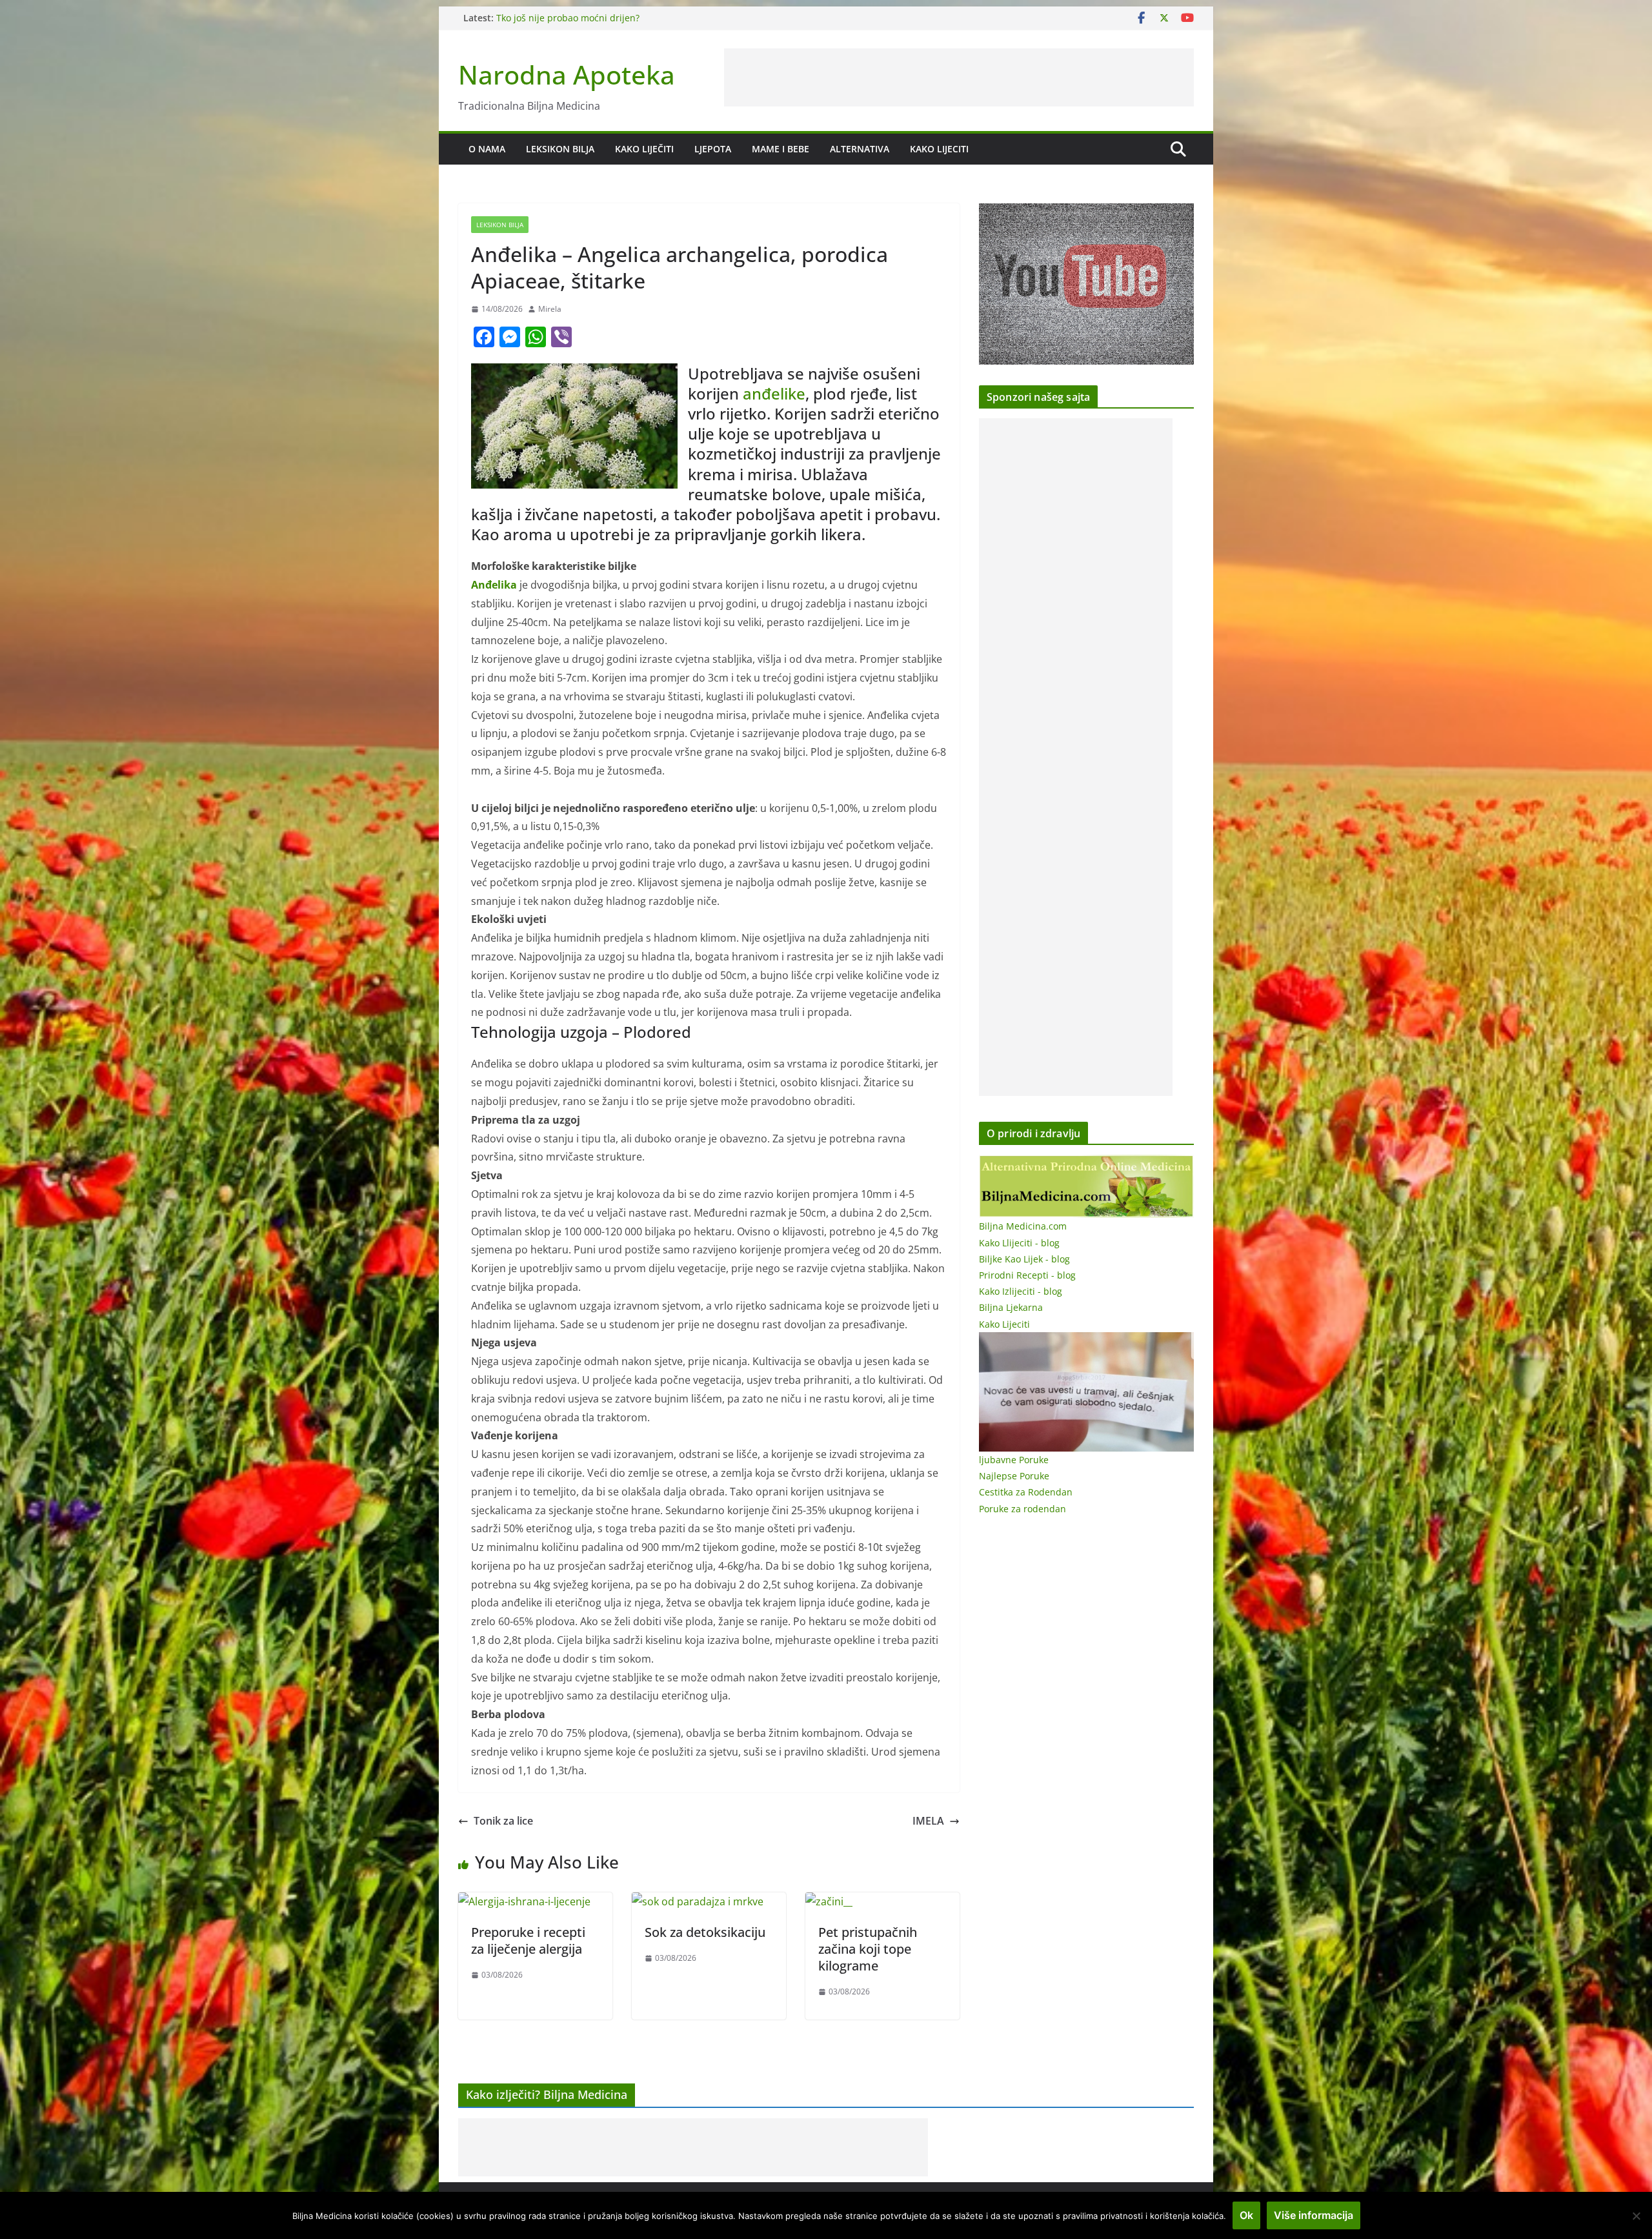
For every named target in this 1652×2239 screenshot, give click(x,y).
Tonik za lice (503, 1821)
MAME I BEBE (781, 149)
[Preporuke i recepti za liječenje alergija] (524, 1901)
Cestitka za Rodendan (1026, 1492)
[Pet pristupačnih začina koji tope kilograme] (829, 1901)
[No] (1636, 2216)
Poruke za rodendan (1022, 1509)
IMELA (928, 1821)
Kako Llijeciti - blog (1019, 1243)
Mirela (550, 309)
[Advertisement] (959, 77)
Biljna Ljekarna (1011, 1307)
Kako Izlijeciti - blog (1021, 1291)
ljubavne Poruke (1014, 1460)
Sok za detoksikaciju (705, 1932)
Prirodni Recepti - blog (1027, 1275)
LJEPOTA (713, 149)
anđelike (774, 393)
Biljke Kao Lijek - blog (1024, 1259)
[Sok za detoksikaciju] (698, 1901)
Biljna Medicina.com (1023, 1226)
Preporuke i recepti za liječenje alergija (528, 1940)
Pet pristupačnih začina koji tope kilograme (868, 1949)
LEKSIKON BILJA (560, 149)
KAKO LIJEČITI (644, 149)
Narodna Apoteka (567, 75)
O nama (487, 149)
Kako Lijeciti (939, 149)
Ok (1246, 2215)
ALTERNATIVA (860, 149)
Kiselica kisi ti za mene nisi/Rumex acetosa (588, 18)
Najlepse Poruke (1014, 1476)
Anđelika (494, 585)
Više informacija (1314, 2215)
